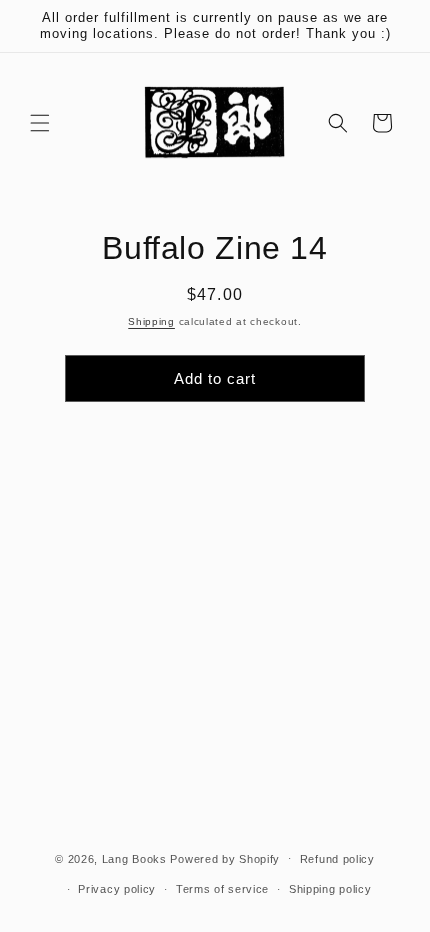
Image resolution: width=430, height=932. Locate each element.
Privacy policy (117, 889)
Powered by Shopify (225, 858)
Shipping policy (330, 889)
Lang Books (134, 858)
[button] (40, 123)
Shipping (151, 321)
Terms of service (222, 889)
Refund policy (337, 859)
